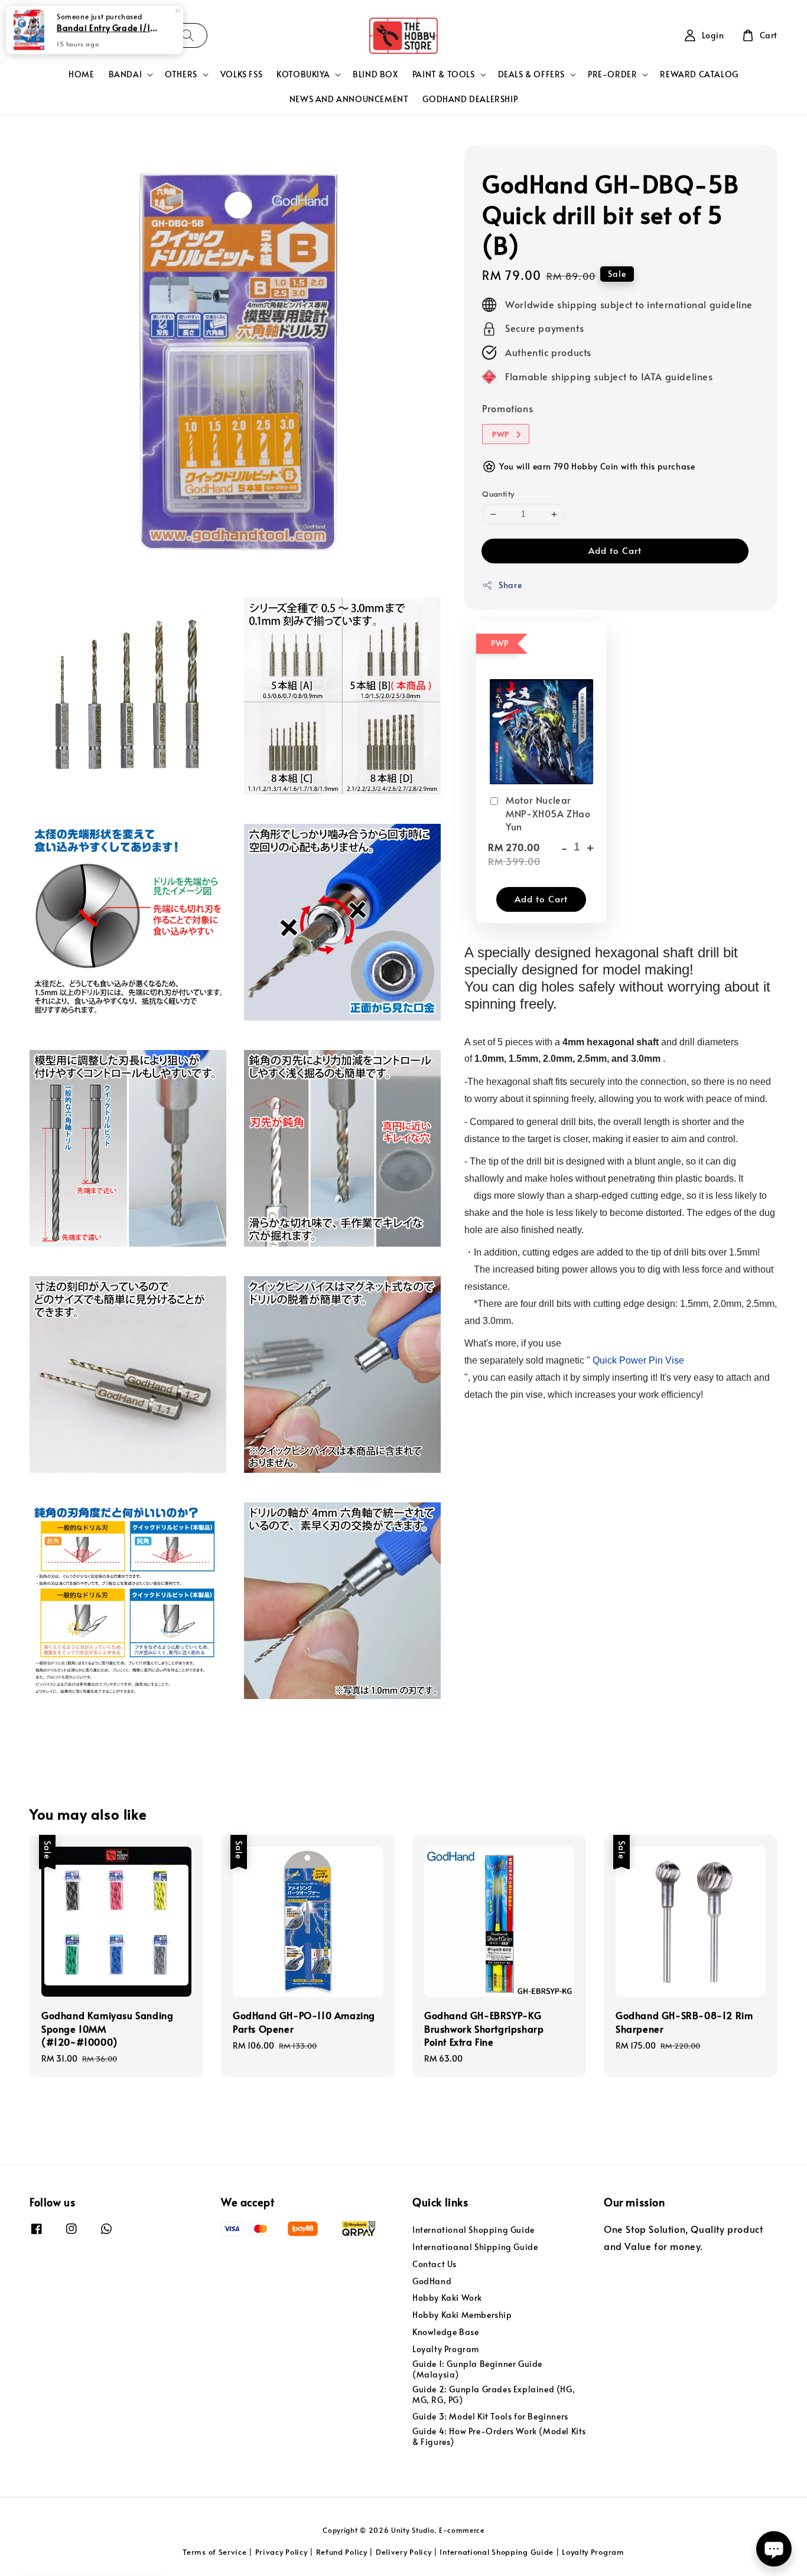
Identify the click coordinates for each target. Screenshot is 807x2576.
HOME (81, 74)
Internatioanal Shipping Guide (475, 2247)
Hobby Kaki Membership (462, 2315)
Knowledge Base (445, 2332)
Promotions (507, 409)
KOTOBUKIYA (303, 74)
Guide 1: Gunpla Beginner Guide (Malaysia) (477, 2369)
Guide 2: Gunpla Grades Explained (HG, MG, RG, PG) (494, 2394)
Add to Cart (615, 551)
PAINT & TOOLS (444, 74)
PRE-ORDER (612, 74)
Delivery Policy (404, 2552)
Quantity (498, 494)
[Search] (188, 35)
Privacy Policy (282, 2552)
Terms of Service (214, 2552)
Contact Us (435, 2264)
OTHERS (181, 74)
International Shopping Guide (474, 2230)
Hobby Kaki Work (447, 2298)
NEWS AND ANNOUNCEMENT (349, 99)
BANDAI (126, 74)
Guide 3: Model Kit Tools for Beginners (490, 2416)
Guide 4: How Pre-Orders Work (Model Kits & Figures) (499, 2436)
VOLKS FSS (241, 74)
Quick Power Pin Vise (638, 1361)
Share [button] (510, 586)
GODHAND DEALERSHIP (470, 99)
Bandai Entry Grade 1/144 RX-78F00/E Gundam (109, 28)
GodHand (432, 2281)
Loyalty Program (446, 2349)
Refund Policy (342, 2552)
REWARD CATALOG (699, 74)
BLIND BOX (375, 74)
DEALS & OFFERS (531, 74)
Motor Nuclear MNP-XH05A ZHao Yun (548, 813)
